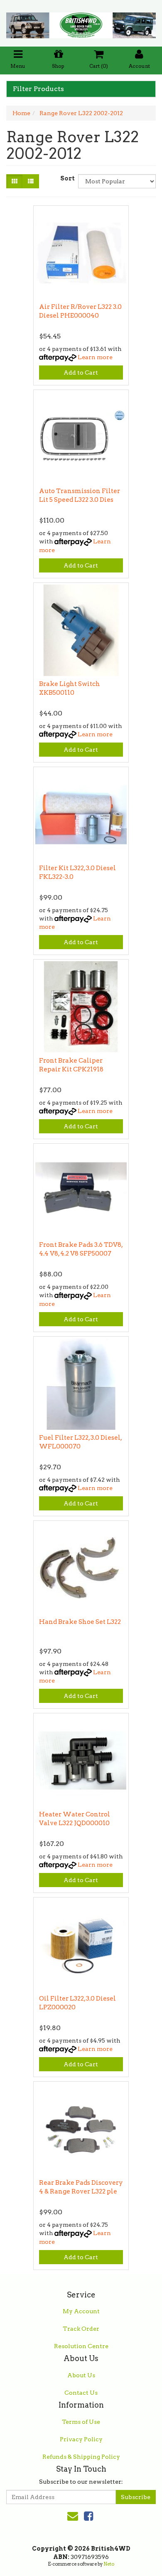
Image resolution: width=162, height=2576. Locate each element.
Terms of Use (81, 2422)
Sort (66, 178)
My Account (81, 2311)
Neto (109, 2564)
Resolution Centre (81, 2346)
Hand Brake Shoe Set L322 (80, 1622)
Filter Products (38, 89)
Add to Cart (81, 373)
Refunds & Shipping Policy (81, 2457)
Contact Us (81, 2393)
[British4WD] (81, 22)
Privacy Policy (81, 2439)
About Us (81, 2375)
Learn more (95, 357)
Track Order (81, 2329)
